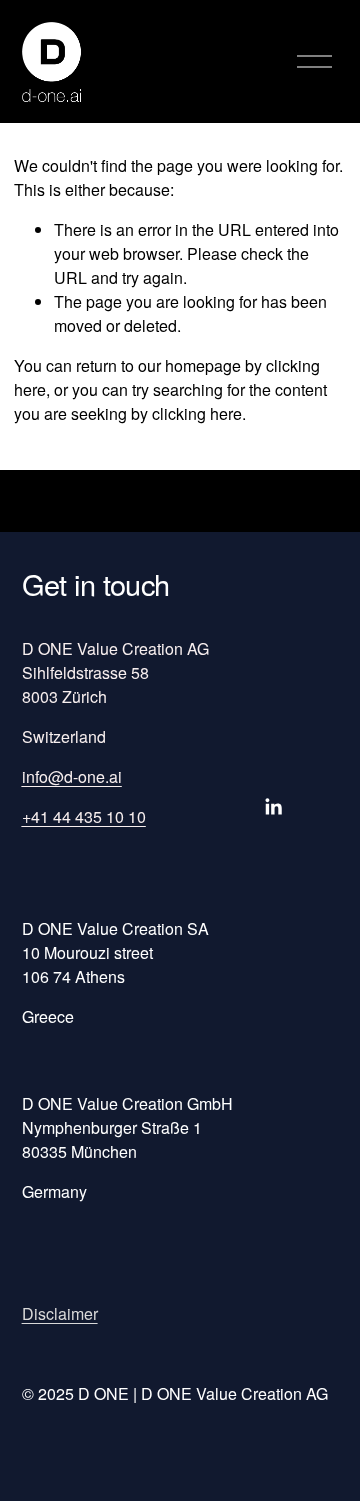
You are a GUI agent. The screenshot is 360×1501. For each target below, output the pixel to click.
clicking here (197, 413)
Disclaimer (60, 1313)
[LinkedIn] (273, 807)
